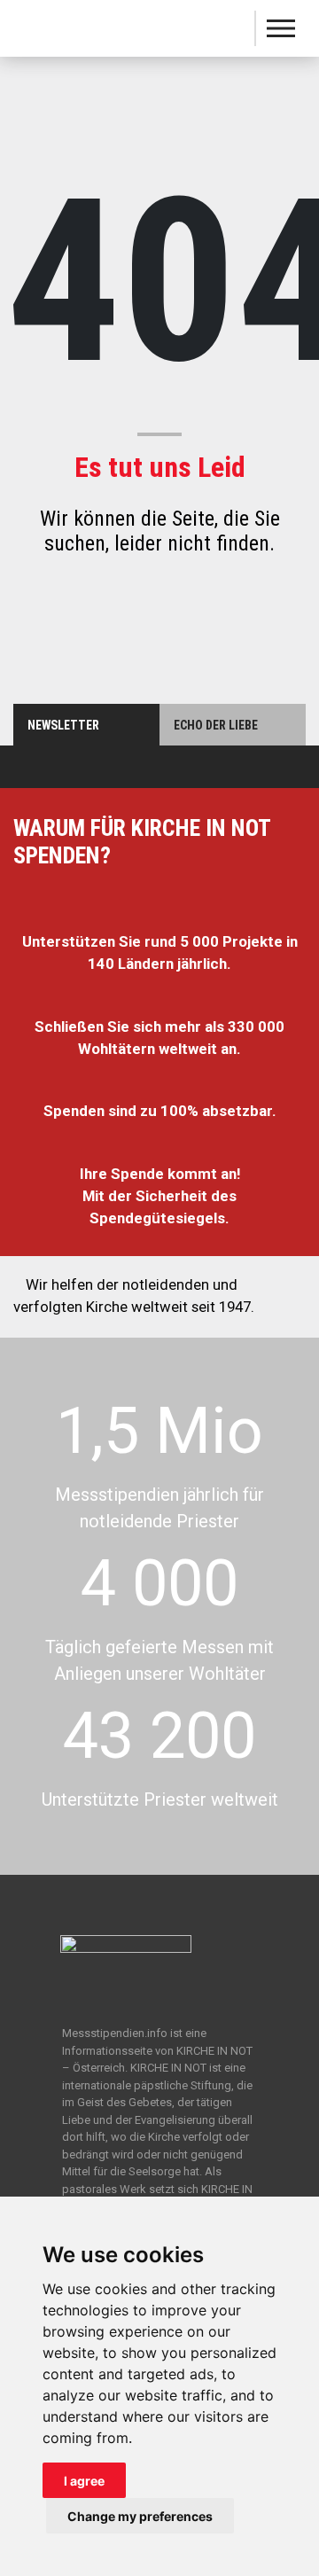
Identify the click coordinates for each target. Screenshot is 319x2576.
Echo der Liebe (216, 725)
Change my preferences (140, 2516)
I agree (84, 2481)
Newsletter (63, 725)
